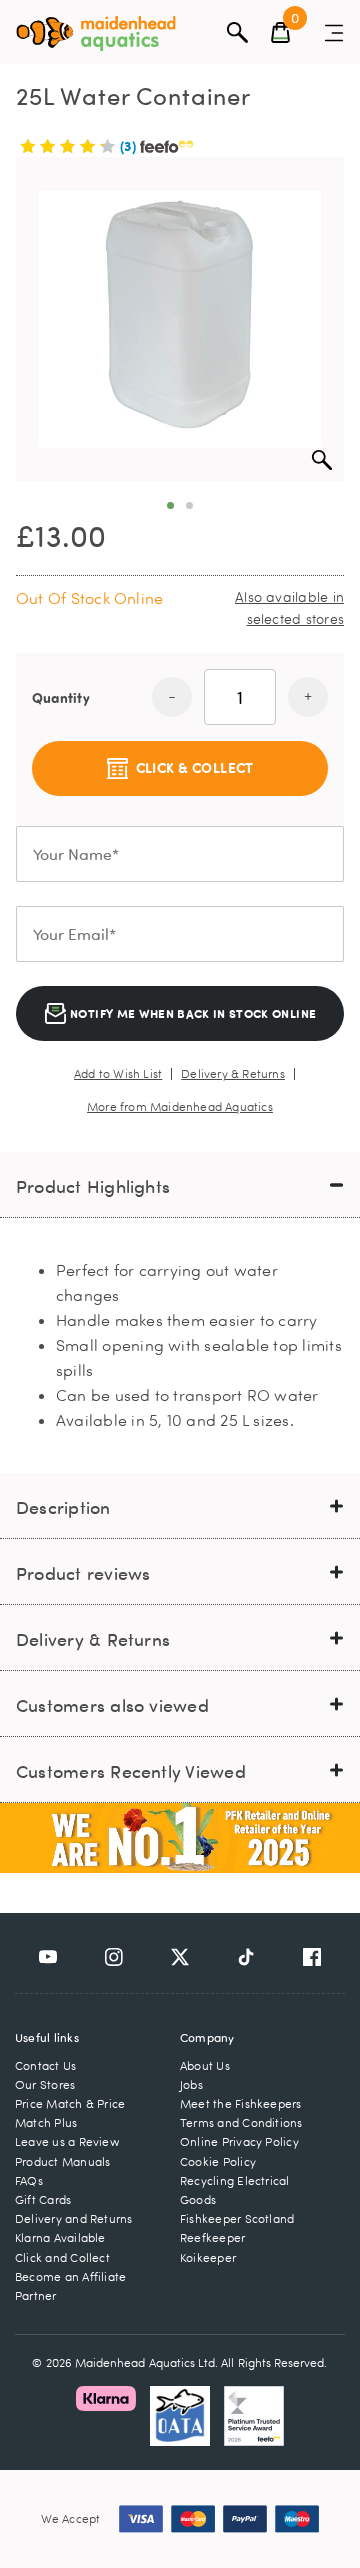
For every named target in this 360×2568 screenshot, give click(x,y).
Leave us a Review (67, 2141)
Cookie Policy (218, 2161)
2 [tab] (189, 505)
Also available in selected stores (289, 607)
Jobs (191, 2084)
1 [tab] (170, 505)
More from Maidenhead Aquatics (180, 1107)
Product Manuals (62, 2161)
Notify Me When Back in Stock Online (191, 1013)
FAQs (29, 2180)
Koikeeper (208, 2257)
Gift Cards (43, 2199)
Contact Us (45, 2065)
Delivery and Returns (74, 2218)
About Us (205, 2065)
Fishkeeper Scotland (237, 2218)
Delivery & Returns (233, 1074)
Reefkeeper (212, 2237)
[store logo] (96, 33)
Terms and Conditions (241, 2122)
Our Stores (45, 2084)
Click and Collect (62, 2257)
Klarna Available (60, 2237)
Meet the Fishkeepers (241, 2103)
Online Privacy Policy (239, 2141)
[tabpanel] (180, 319)
